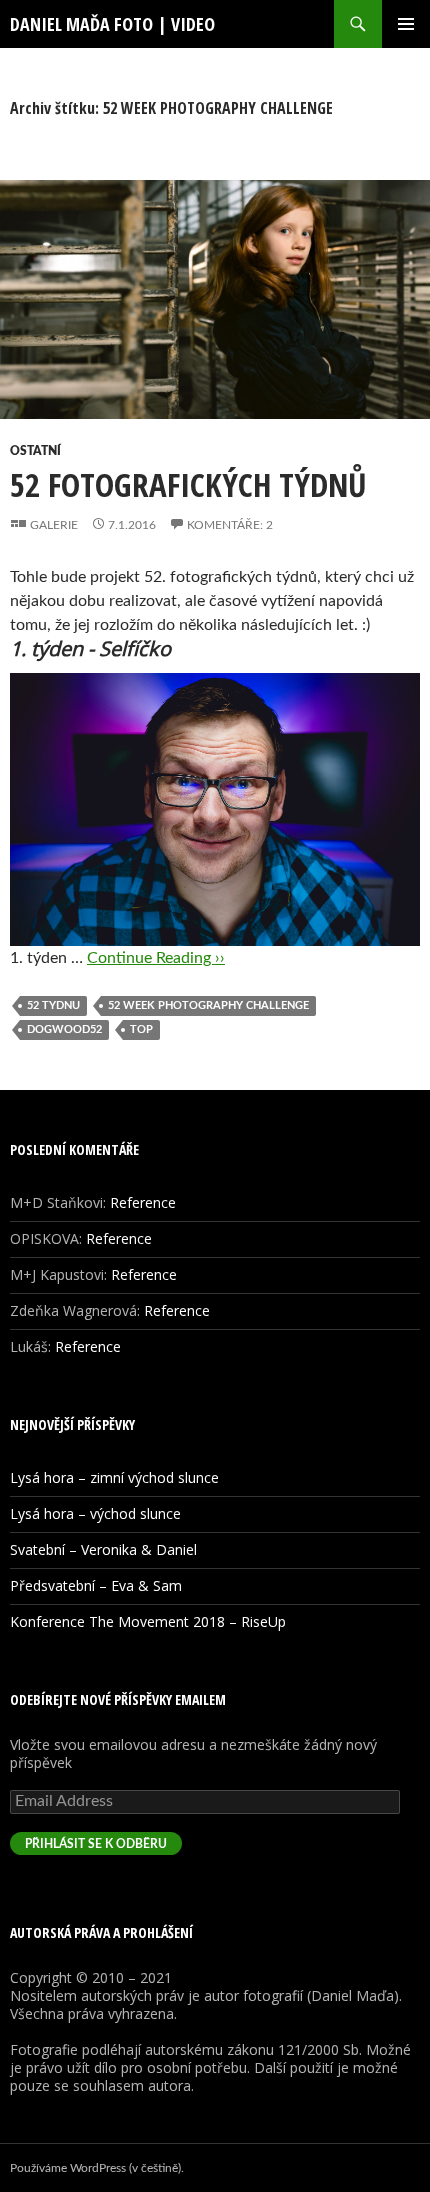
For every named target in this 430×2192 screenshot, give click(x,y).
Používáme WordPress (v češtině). (97, 2168)
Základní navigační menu (406, 24)
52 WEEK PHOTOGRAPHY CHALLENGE (208, 1005)
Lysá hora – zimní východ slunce (114, 1477)
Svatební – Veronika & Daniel (103, 1549)
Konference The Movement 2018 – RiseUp (148, 1621)
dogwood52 (64, 1029)
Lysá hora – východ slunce (95, 1513)
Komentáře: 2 (230, 525)
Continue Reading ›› (156, 958)
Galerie (54, 525)
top (141, 1029)
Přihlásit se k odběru (96, 1844)
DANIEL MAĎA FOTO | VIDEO (112, 24)
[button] (215, 299)
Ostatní (35, 451)
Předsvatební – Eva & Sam (96, 1585)
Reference (143, 1202)
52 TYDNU (53, 1005)
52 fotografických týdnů (188, 484)
